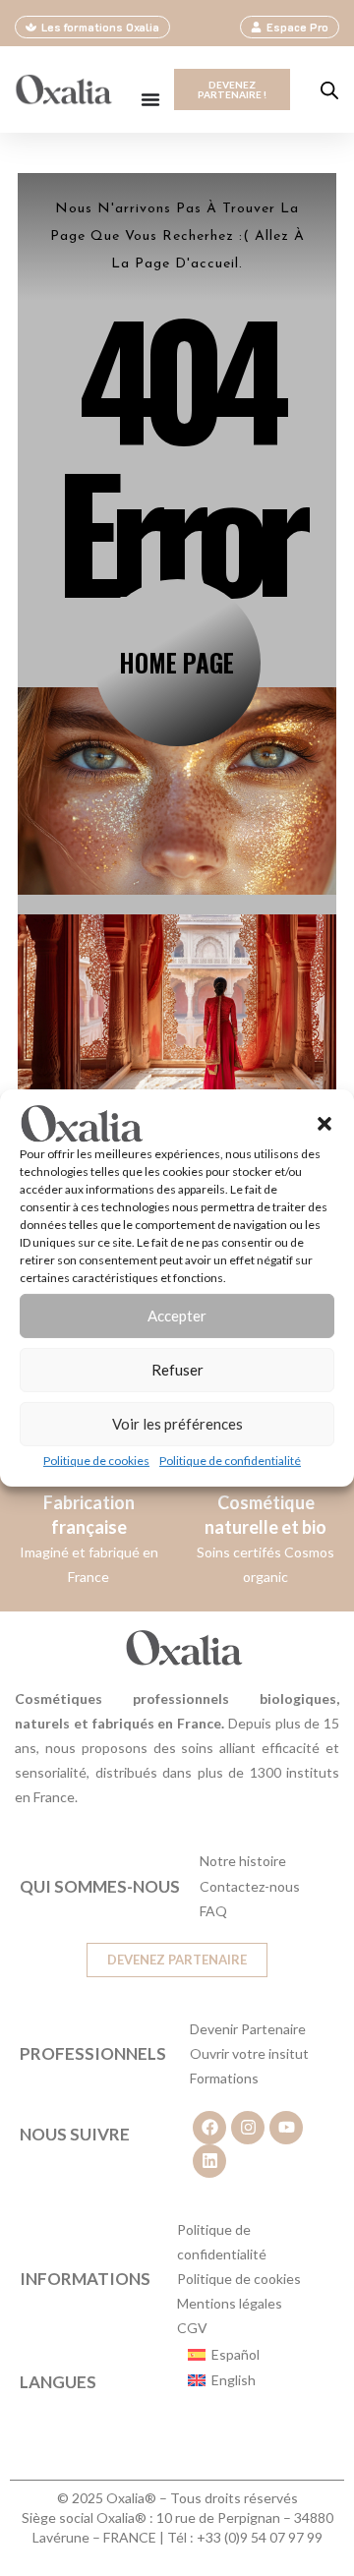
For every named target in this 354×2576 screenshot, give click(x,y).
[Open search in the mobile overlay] (329, 90)
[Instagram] (248, 2128)
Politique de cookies (96, 1461)
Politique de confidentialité (230, 1461)
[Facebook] (209, 2128)
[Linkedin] (209, 2161)
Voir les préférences (177, 1424)
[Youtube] (286, 2128)
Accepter (177, 1316)
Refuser (177, 1370)
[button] (324, 1124)
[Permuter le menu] (150, 99)
